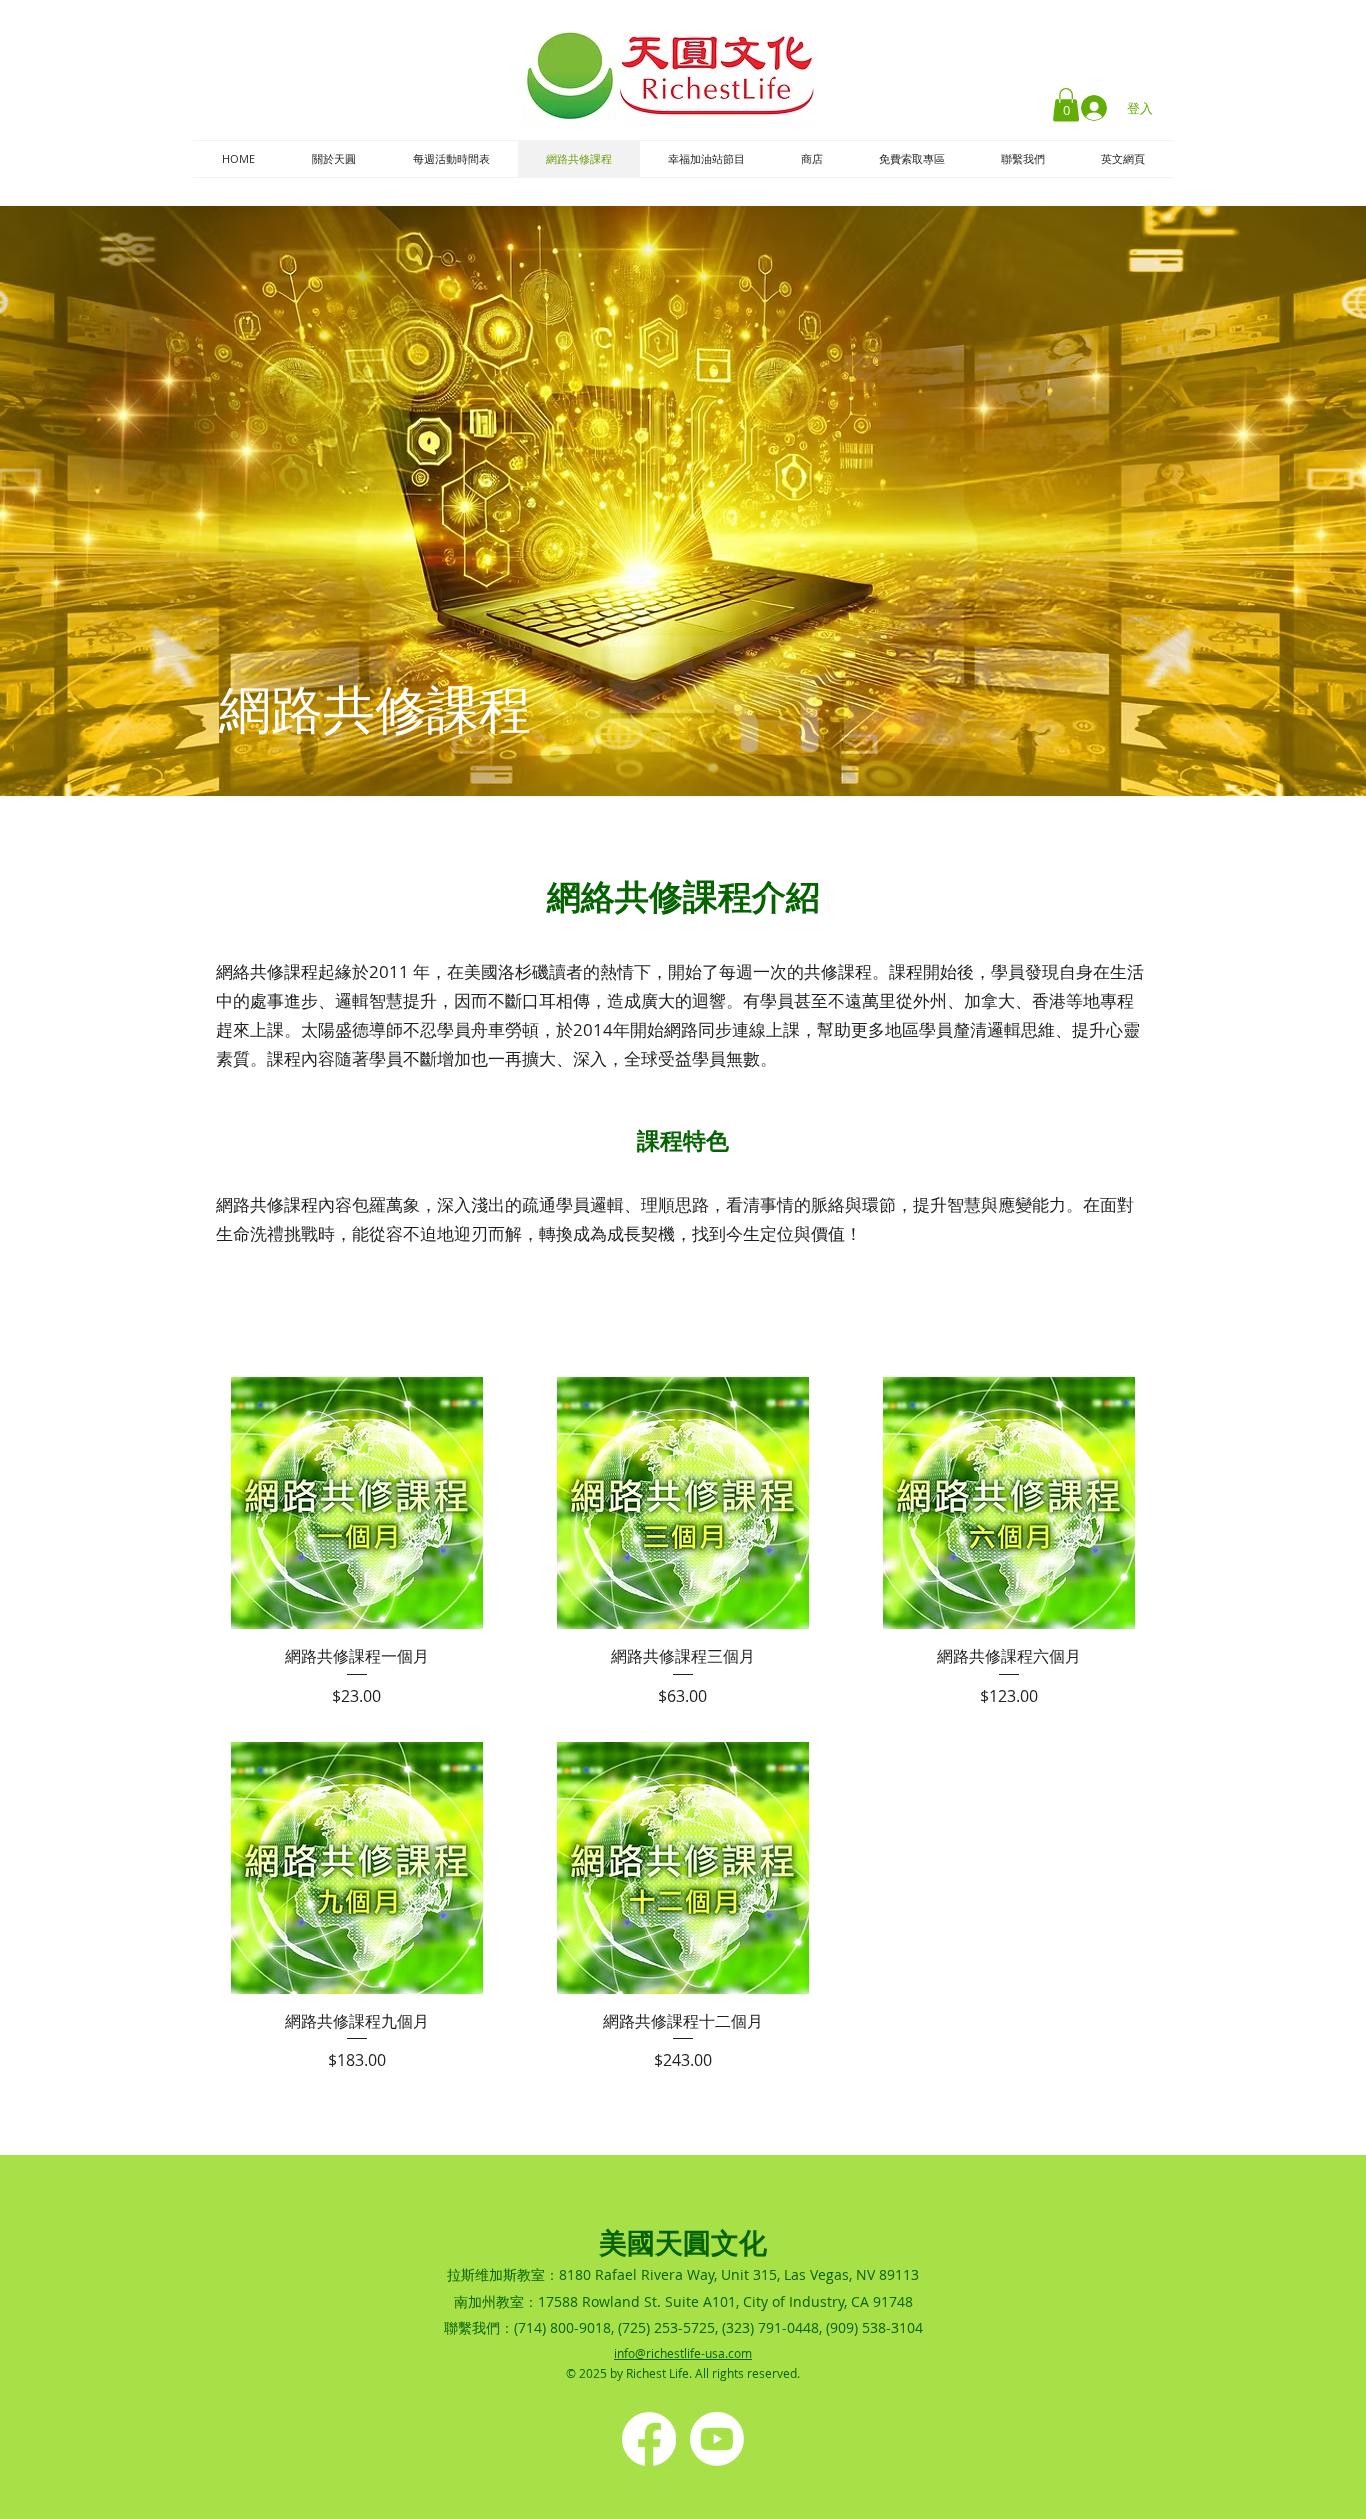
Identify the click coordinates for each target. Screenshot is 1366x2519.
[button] (1066, 104)
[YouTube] (717, 2439)
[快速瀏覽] (357, 1503)
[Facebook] (649, 2439)
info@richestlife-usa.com (683, 2353)
